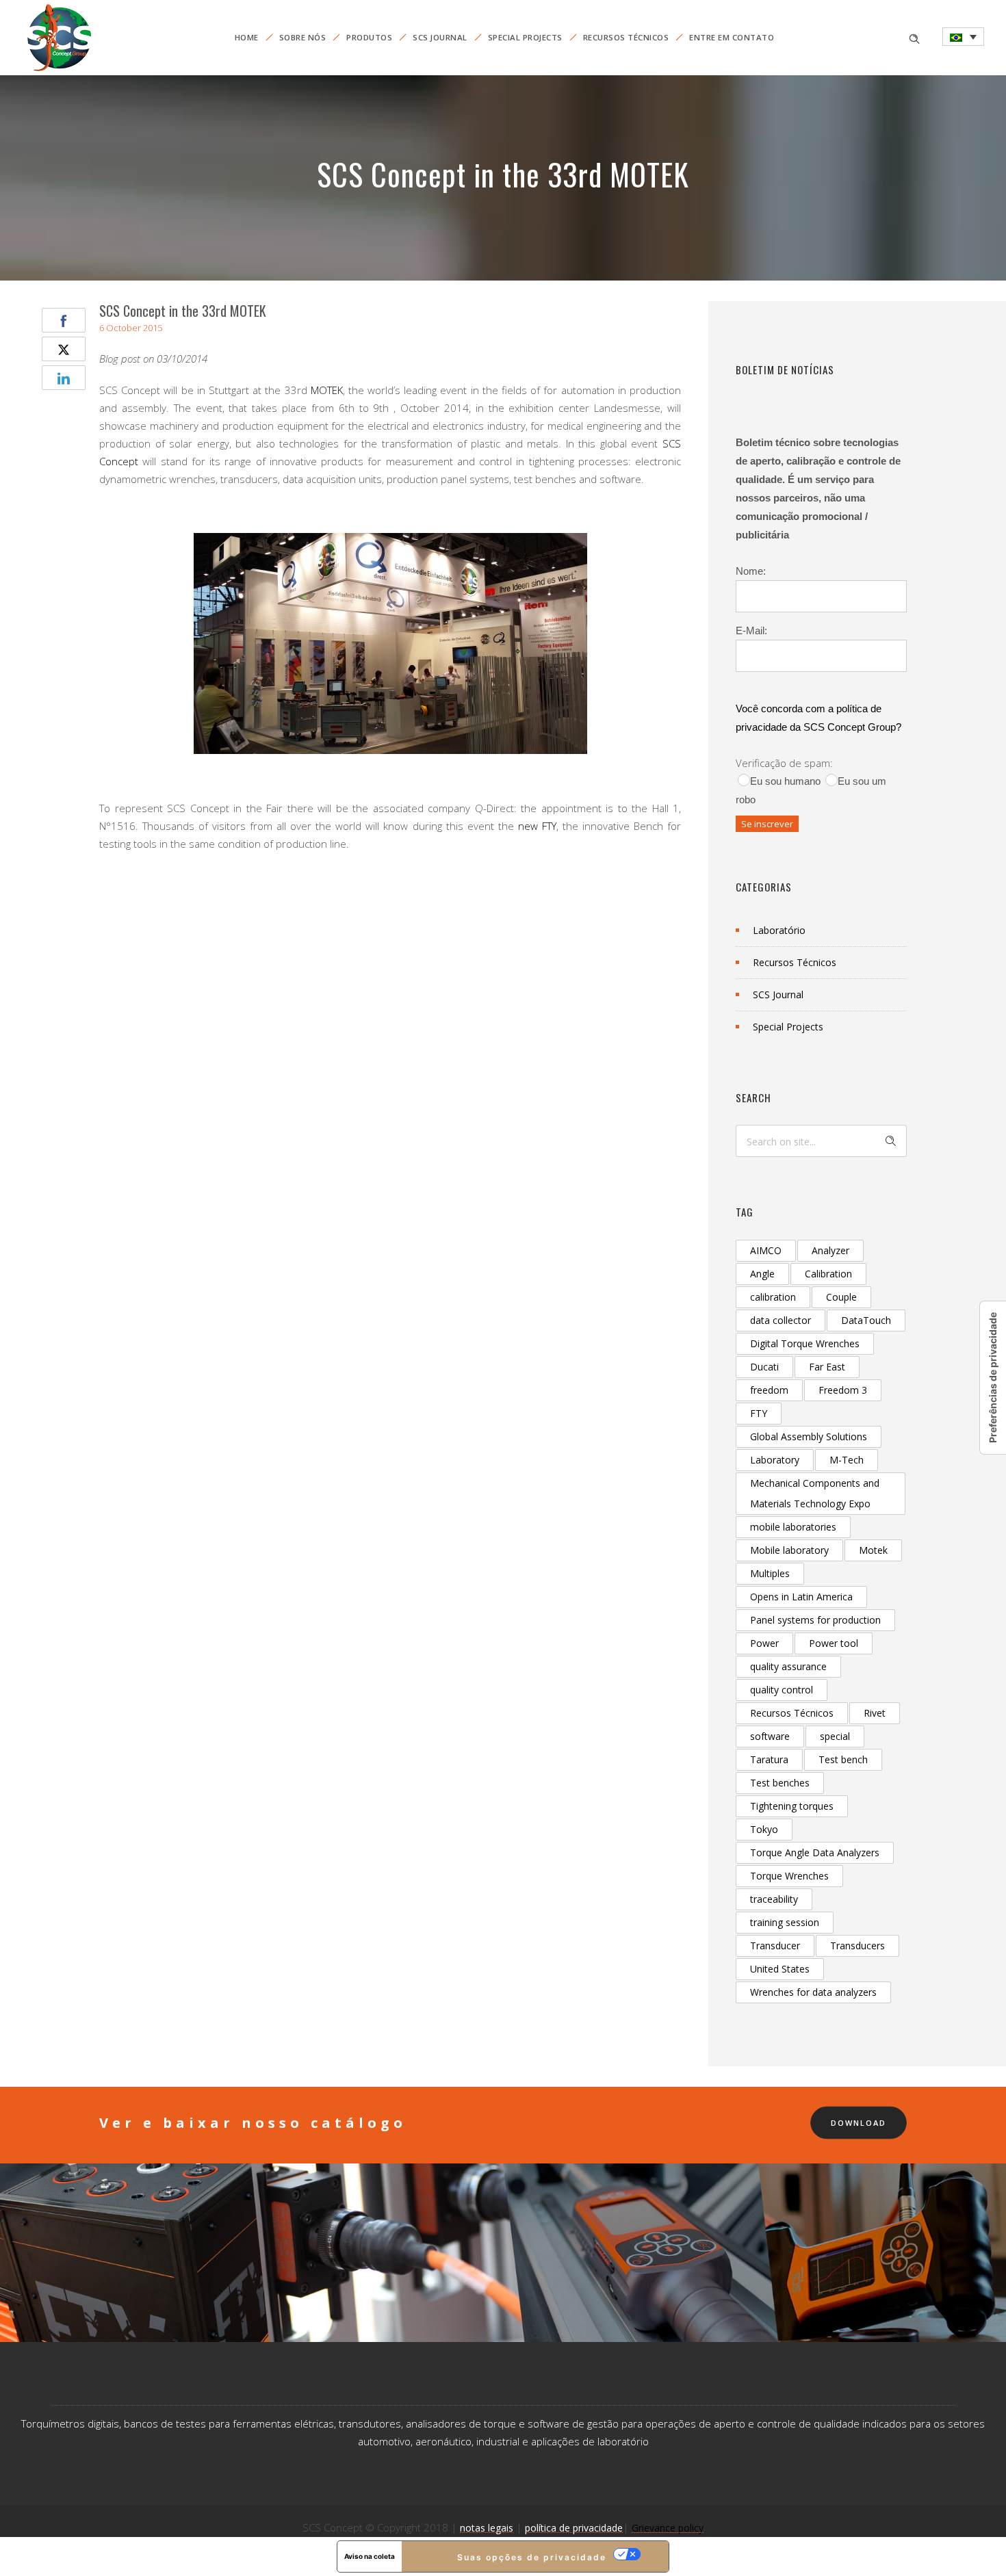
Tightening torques (792, 1806)
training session (785, 1922)
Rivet (875, 1713)
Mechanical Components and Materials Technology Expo (815, 1493)
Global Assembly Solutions (809, 1436)
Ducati (764, 1367)
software (770, 1736)
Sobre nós (303, 37)
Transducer (775, 1946)
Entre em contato (732, 37)
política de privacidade (574, 2528)
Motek (873, 1550)
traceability (774, 1899)
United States (780, 1969)
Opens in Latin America (801, 1597)
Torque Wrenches (789, 1876)
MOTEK (327, 390)
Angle (762, 1274)
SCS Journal (440, 37)
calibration (773, 1297)
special (835, 1736)
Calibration (828, 1274)
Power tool (834, 1643)
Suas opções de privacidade (532, 2557)
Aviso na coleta (370, 2556)
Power (764, 1643)
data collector (781, 1320)
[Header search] (914, 37)
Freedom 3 (843, 1390)
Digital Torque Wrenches (805, 1343)
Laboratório (779, 930)
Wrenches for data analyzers (813, 1992)
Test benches (780, 1783)
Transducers (857, 1946)
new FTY (537, 826)
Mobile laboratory (789, 1550)
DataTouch (866, 1320)
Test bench (843, 1759)
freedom (769, 1390)
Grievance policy (668, 2528)
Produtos (369, 37)
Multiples (770, 1573)
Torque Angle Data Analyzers (815, 1852)
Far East (827, 1367)
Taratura (769, 1759)
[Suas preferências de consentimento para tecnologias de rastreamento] (993, 1378)
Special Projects (525, 37)
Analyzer (830, 1250)
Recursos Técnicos (626, 37)
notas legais (487, 2528)
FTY (759, 1413)
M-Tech (847, 1460)
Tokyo (764, 1829)
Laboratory (775, 1460)
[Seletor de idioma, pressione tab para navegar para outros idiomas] (963, 37)
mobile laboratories (793, 1527)
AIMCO (766, 1250)
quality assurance (788, 1666)
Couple (841, 1297)
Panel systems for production (815, 1620)
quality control (782, 1690)
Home (247, 37)
